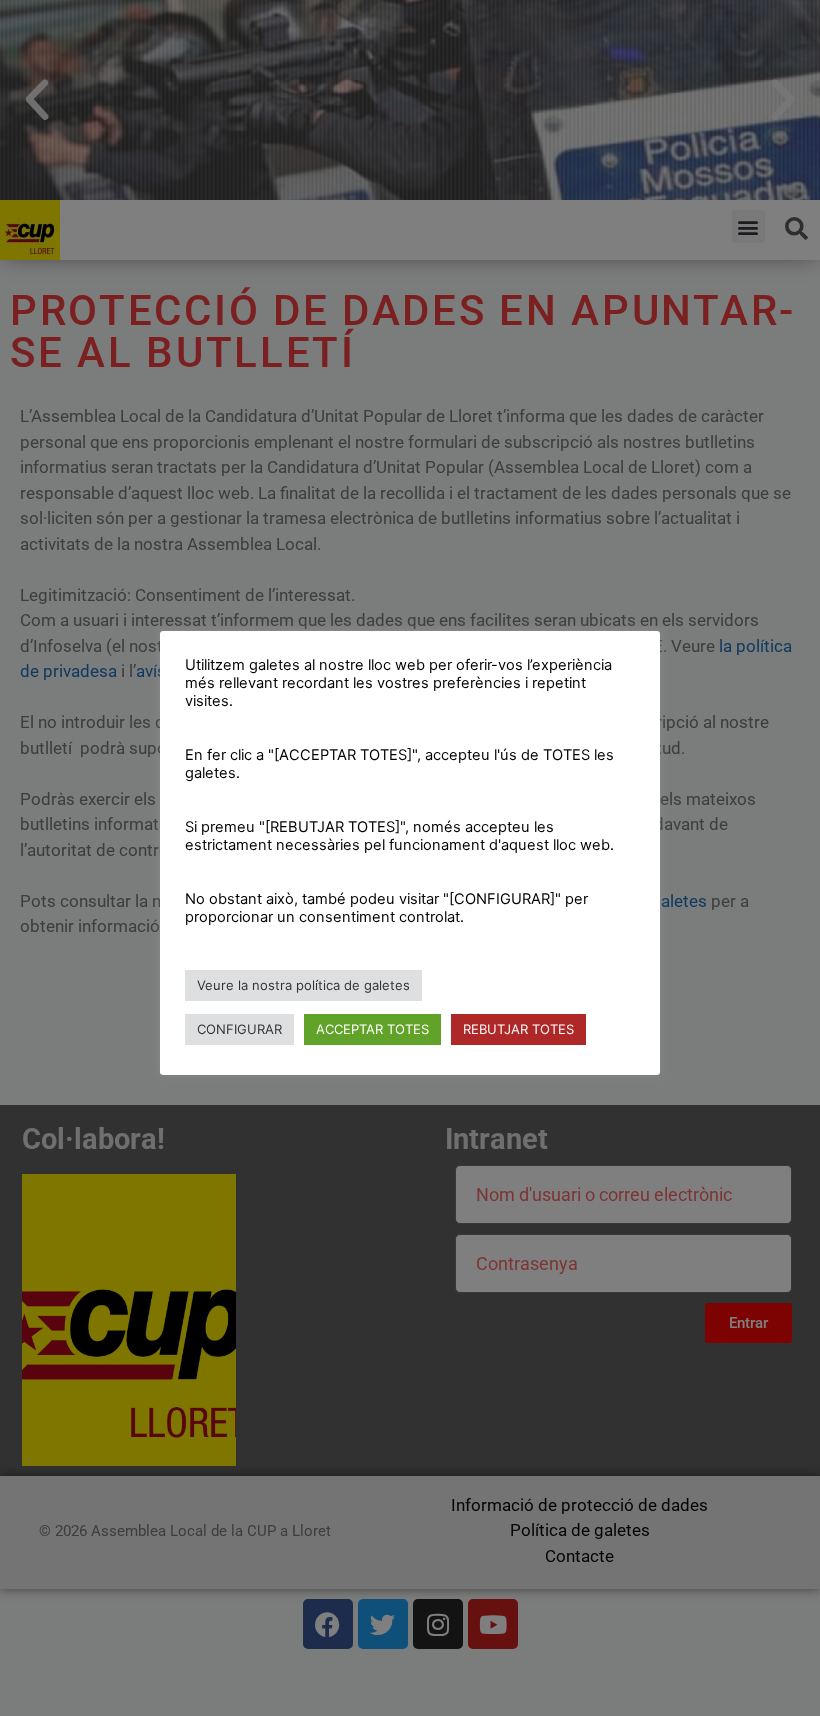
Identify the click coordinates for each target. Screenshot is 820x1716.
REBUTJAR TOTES (518, 1029)
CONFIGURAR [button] (239, 1029)
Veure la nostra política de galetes (303, 985)
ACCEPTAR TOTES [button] (372, 1029)
